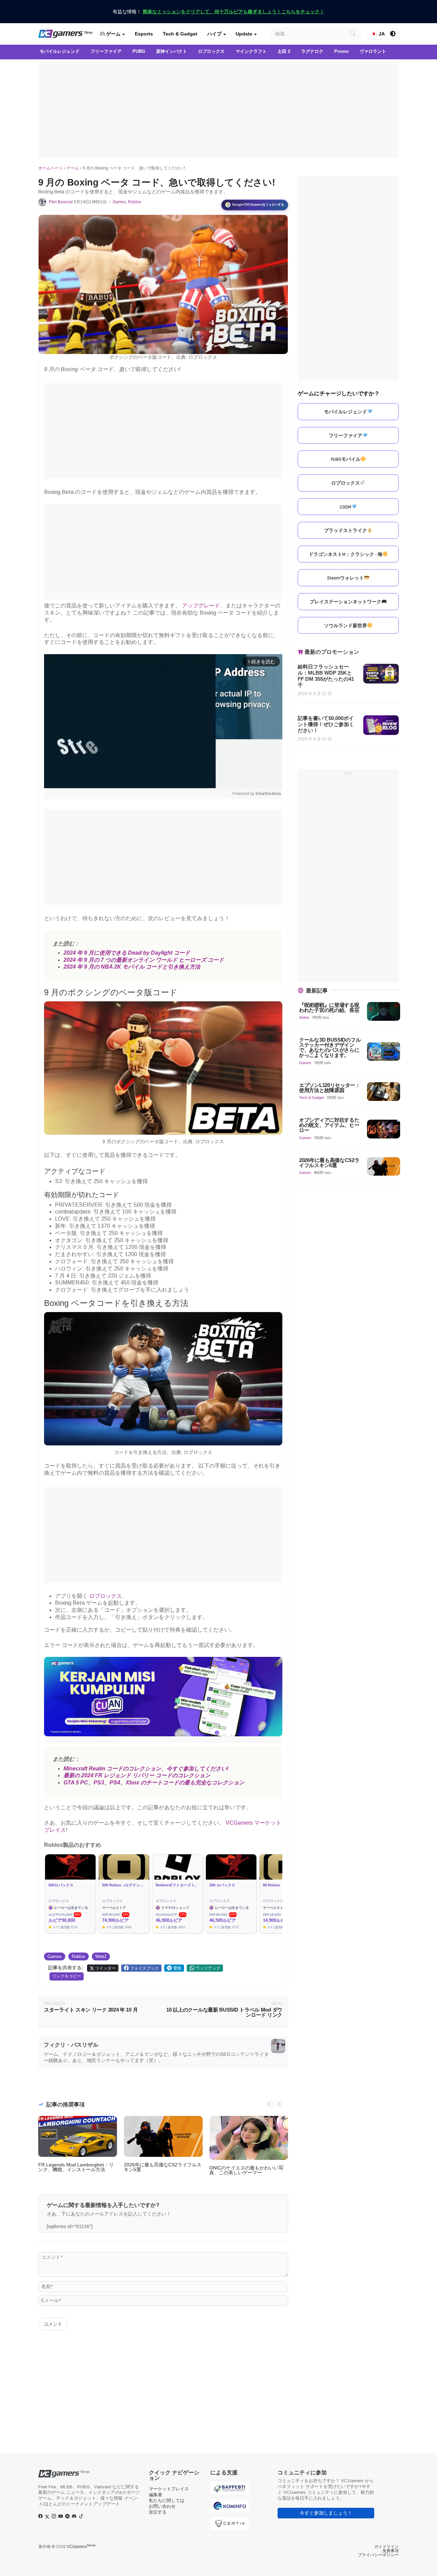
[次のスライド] (279, 2104)
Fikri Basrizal (61, 202)
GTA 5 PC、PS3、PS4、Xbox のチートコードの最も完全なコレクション (154, 1783)
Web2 (101, 1956)
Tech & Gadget (180, 34)
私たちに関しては (167, 2500)
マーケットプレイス (169, 2489)
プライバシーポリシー (378, 2555)
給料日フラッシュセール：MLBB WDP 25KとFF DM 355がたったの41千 (326, 676)
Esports (144, 34)
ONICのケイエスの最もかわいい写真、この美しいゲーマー (246, 2170)
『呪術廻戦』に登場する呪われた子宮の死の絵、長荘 (329, 1007)
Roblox (135, 202)
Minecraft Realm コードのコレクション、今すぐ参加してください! (146, 1769)
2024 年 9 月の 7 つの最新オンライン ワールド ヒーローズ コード (144, 960)
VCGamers (81, 2547)
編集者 (156, 2495)
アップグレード (201, 606)
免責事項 (391, 2551)
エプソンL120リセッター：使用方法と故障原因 (330, 1088)
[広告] (218, 110)
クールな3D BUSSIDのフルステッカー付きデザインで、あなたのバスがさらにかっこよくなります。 (330, 1048)
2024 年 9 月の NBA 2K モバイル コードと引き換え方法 (132, 967)
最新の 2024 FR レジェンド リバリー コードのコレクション (137, 1775)
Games (119, 202)
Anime (304, 1017)
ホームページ (51, 168)
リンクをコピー (67, 1976)
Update (244, 34)
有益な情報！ (218, 12)
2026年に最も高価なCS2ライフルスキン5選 (163, 2167)
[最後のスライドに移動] (269, 2104)
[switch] (393, 34)
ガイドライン (386, 2547)
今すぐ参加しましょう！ (326, 2513)
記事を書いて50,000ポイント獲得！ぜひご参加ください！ (326, 724)
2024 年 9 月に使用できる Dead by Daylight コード (127, 953)
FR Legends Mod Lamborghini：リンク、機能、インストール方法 (76, 2167)
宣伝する (158, 2512)
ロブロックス (105, 1596)
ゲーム (113, 34)
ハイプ (214, 34)
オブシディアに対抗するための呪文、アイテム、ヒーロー (329, 1125)
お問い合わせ (162, 2506)
